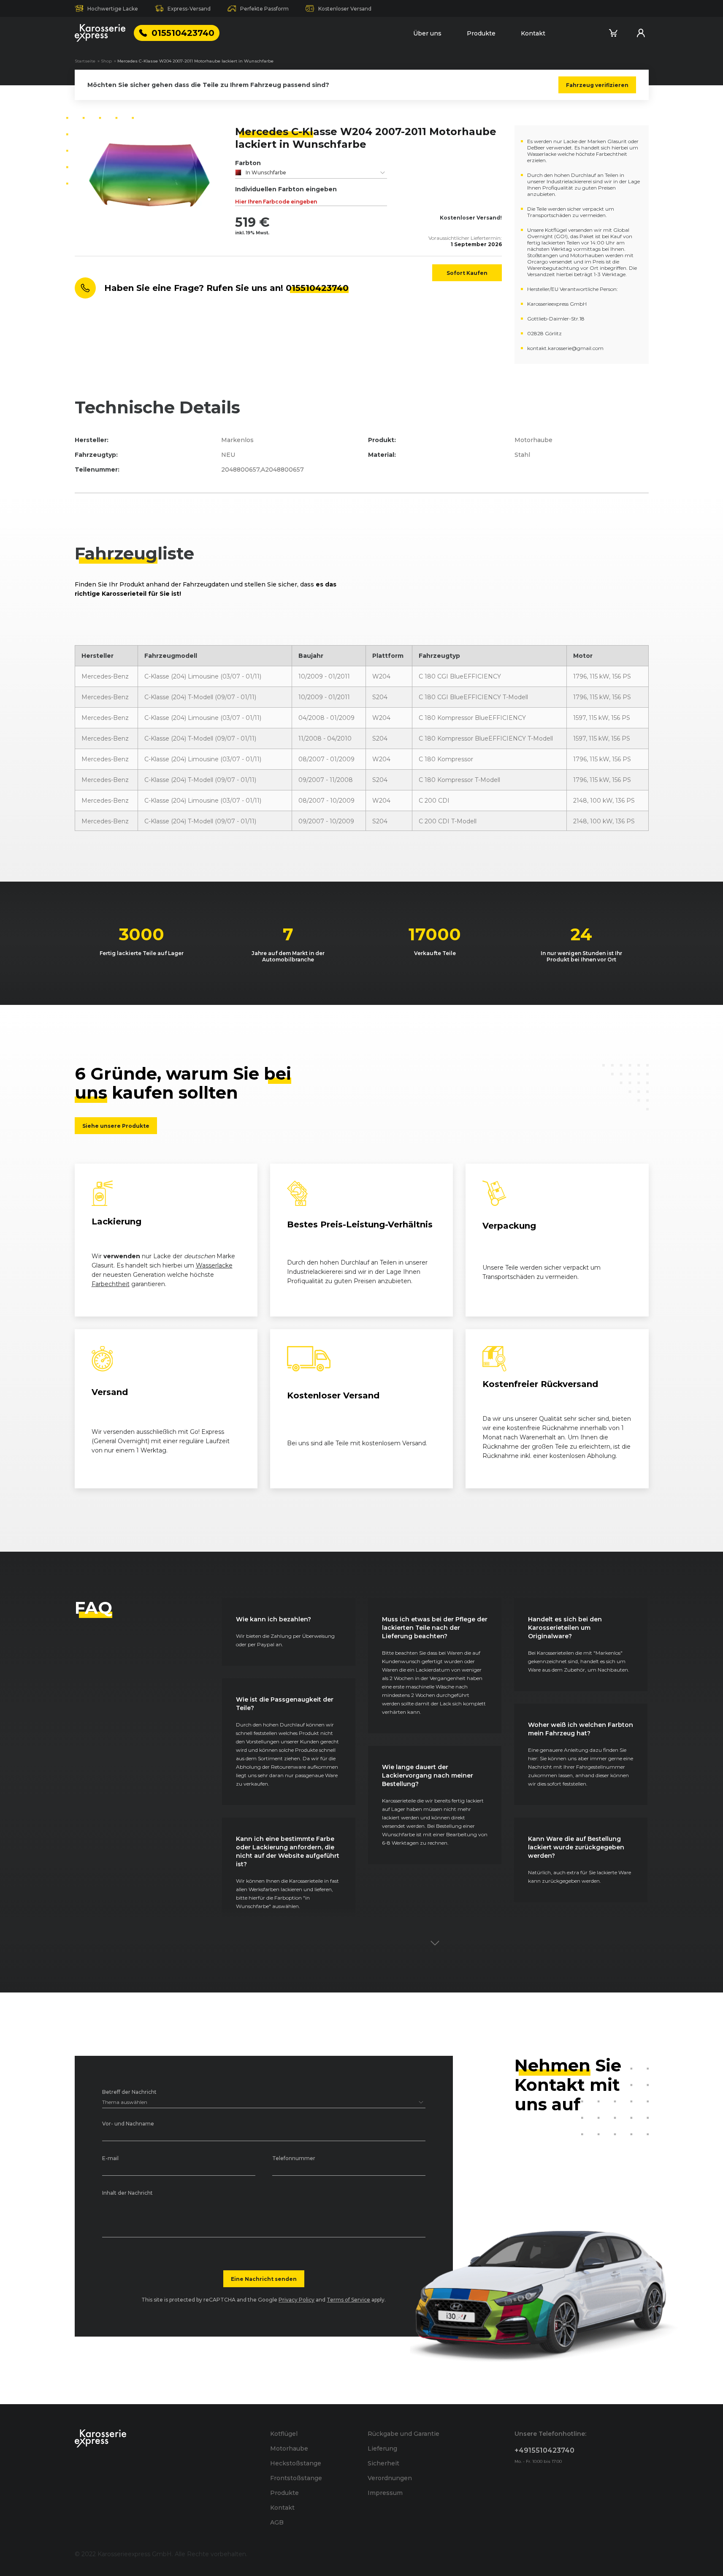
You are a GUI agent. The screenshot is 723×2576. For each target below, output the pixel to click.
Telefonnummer (294, 2159)
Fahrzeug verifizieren (597, 85)
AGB (277, 2522)
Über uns (427, 33)
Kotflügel (284, 2434)
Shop (106, 61)
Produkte (481, 33)
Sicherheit (383, 2463)
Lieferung (382, 2448)
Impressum (385, 2493)
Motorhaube (289, 2448)
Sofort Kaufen (467, 273)
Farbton (248, 163)
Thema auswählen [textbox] (125, 2102)
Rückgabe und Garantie (403, 2434)
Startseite (85, 61)
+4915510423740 (544, 2450)
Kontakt (533, 33)
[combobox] (311, 173)
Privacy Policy (297, 2300)
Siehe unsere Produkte (116, 1126)
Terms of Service (348, 2300)
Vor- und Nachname (128, 2124)
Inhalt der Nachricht (127, 2193)
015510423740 (183, 33)
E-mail (110, 2159)
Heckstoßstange (296, 2463)
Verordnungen (390, 2478)
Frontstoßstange (296, 2478)
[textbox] (311, 173)
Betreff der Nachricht (129, 2092)
